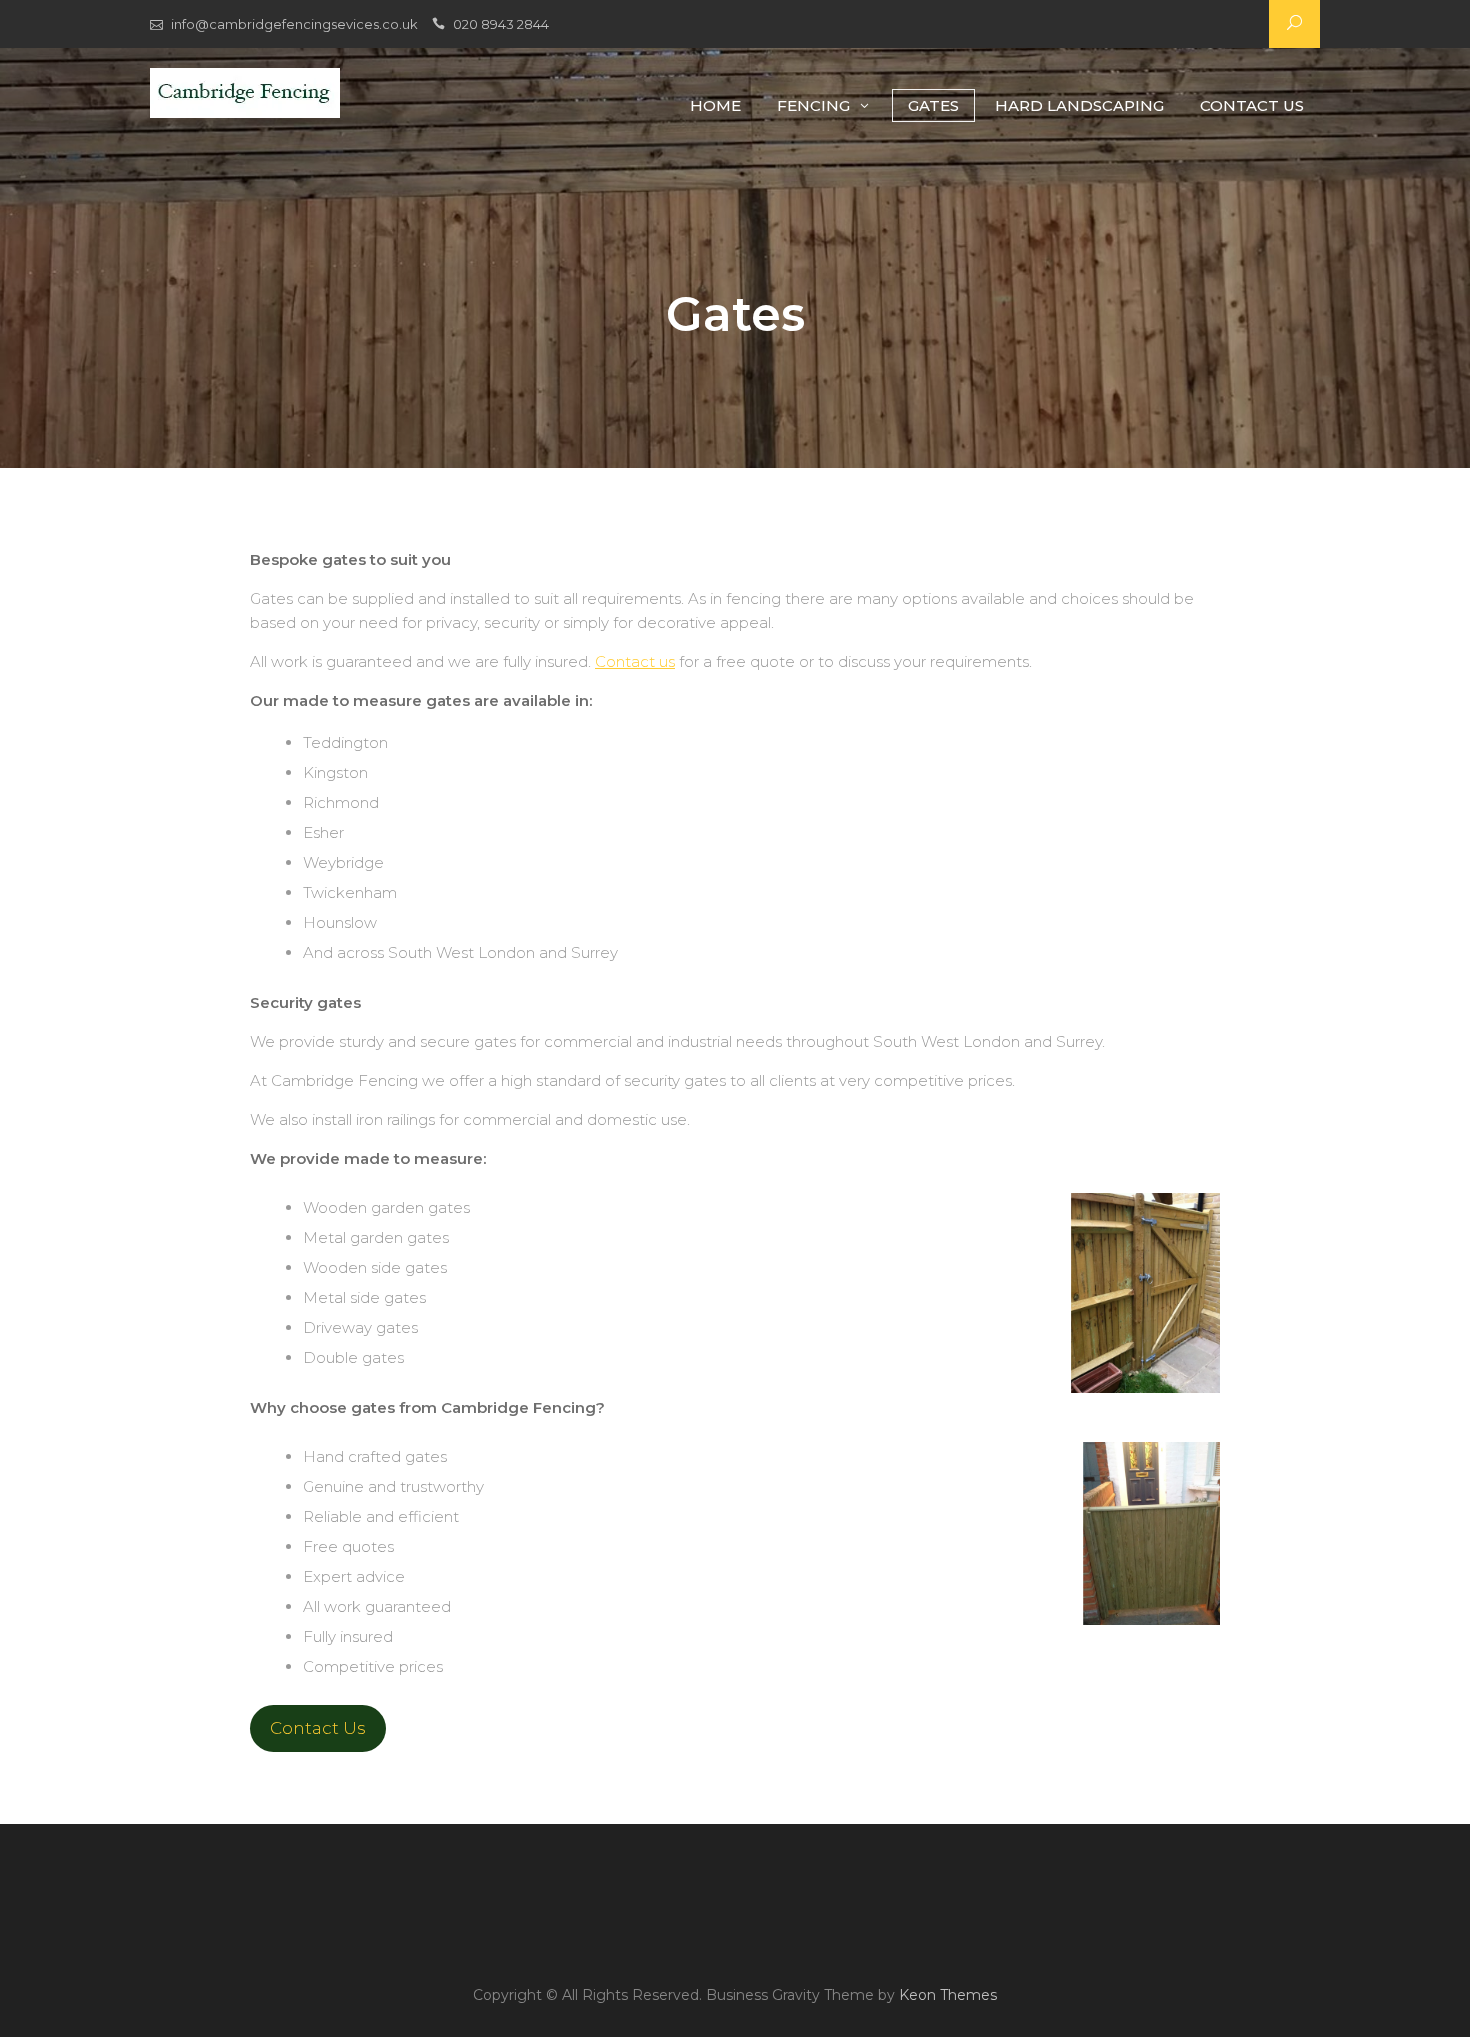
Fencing (813, 105)
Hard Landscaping (1079, 105)
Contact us (635, 661)
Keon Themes (948, 1995)
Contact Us (1252, 105)
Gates (933, 105)
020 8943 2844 (501, 24)
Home (715, 105)
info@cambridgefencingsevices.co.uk (294, 24)
